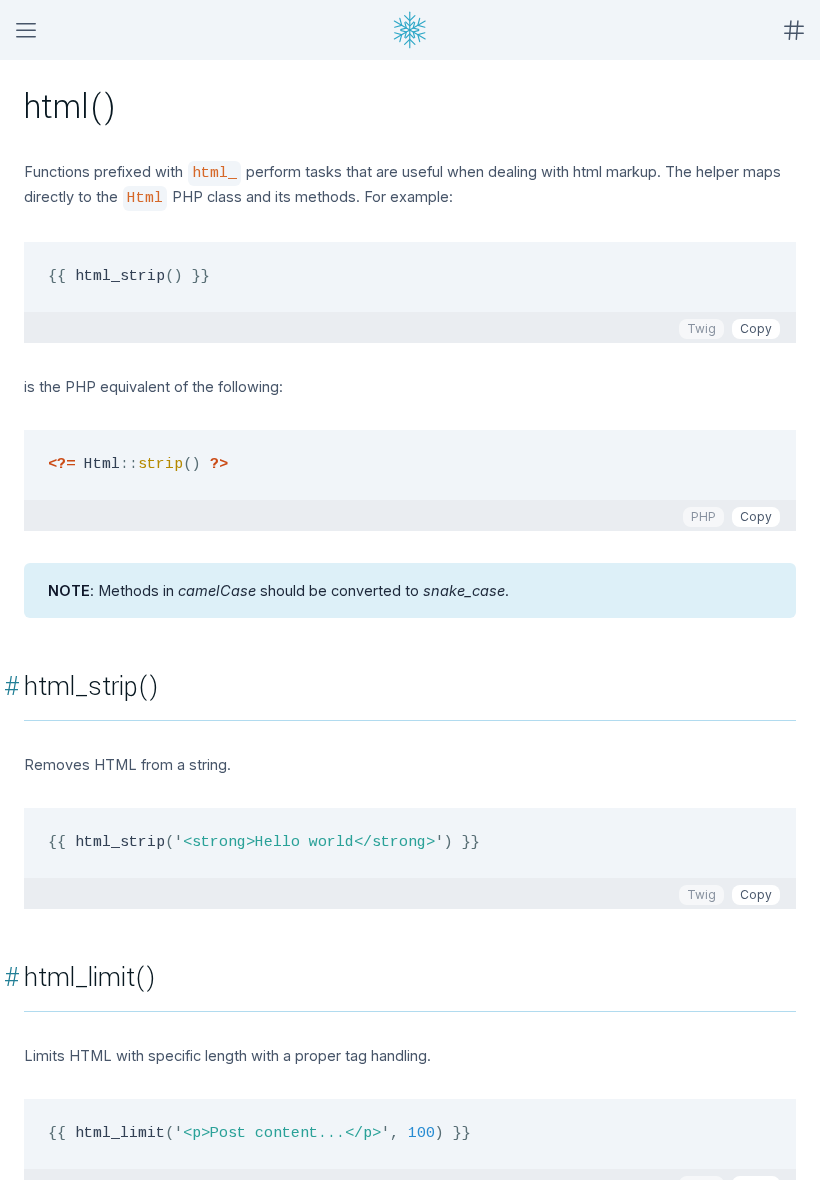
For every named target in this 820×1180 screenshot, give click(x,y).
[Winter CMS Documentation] (410, 30)
